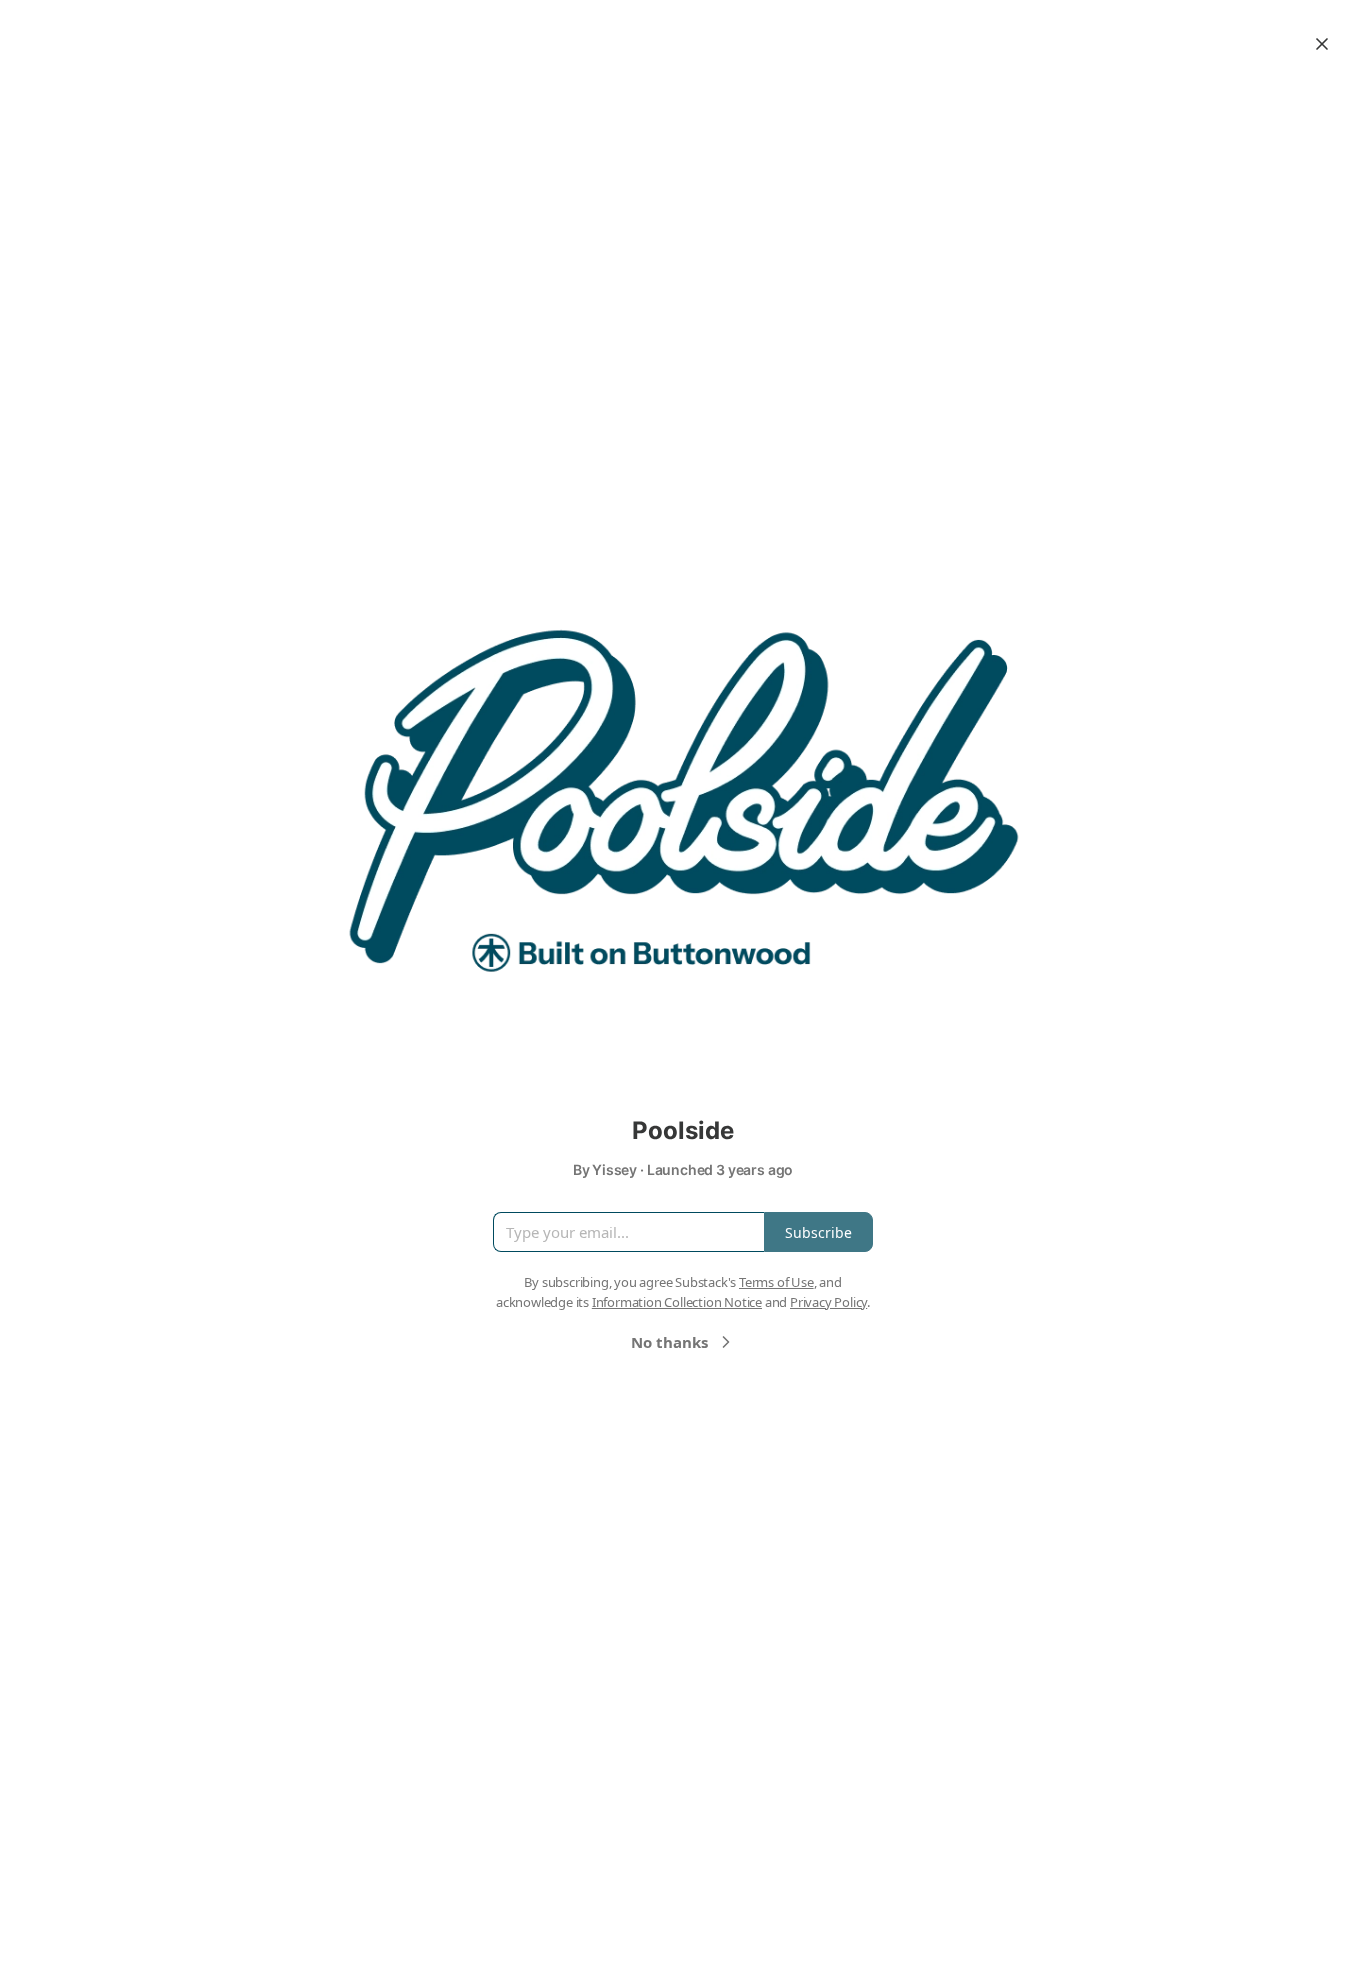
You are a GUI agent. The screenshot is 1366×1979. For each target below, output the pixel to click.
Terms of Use (776, 1282)
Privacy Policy (828, 1302)
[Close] (1322, 44)
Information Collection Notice (677, 1302)
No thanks (669, 1342)
